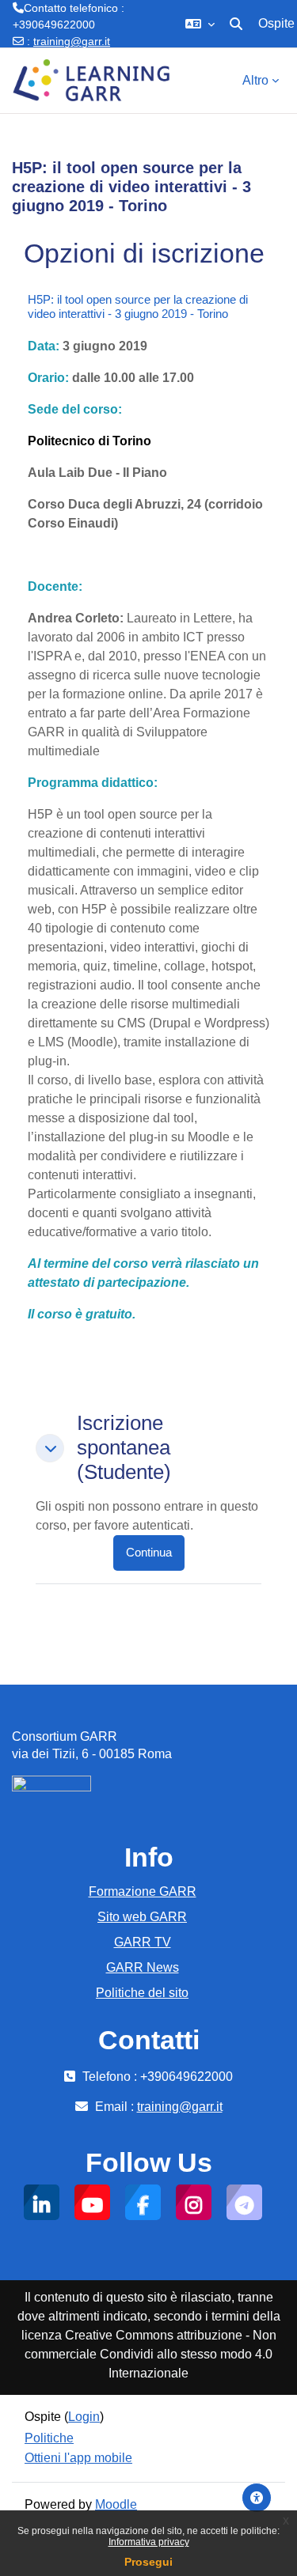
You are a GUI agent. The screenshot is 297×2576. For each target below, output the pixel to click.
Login (84, 2417)
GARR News (143, 1967)
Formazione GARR (143, 1891)
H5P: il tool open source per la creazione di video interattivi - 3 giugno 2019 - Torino (138, 306)
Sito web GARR (142, 1917)
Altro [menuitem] (255, 80)
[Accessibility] (257, 2498)
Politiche (49, 2438)
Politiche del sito (142, 1993)
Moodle (116, 2504)
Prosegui (148, 2562)
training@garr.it (72, 41)
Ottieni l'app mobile (78, 2458)
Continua (149, 1553)
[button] (200, 24)
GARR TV (143, 1942)
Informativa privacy (149, 2542)
